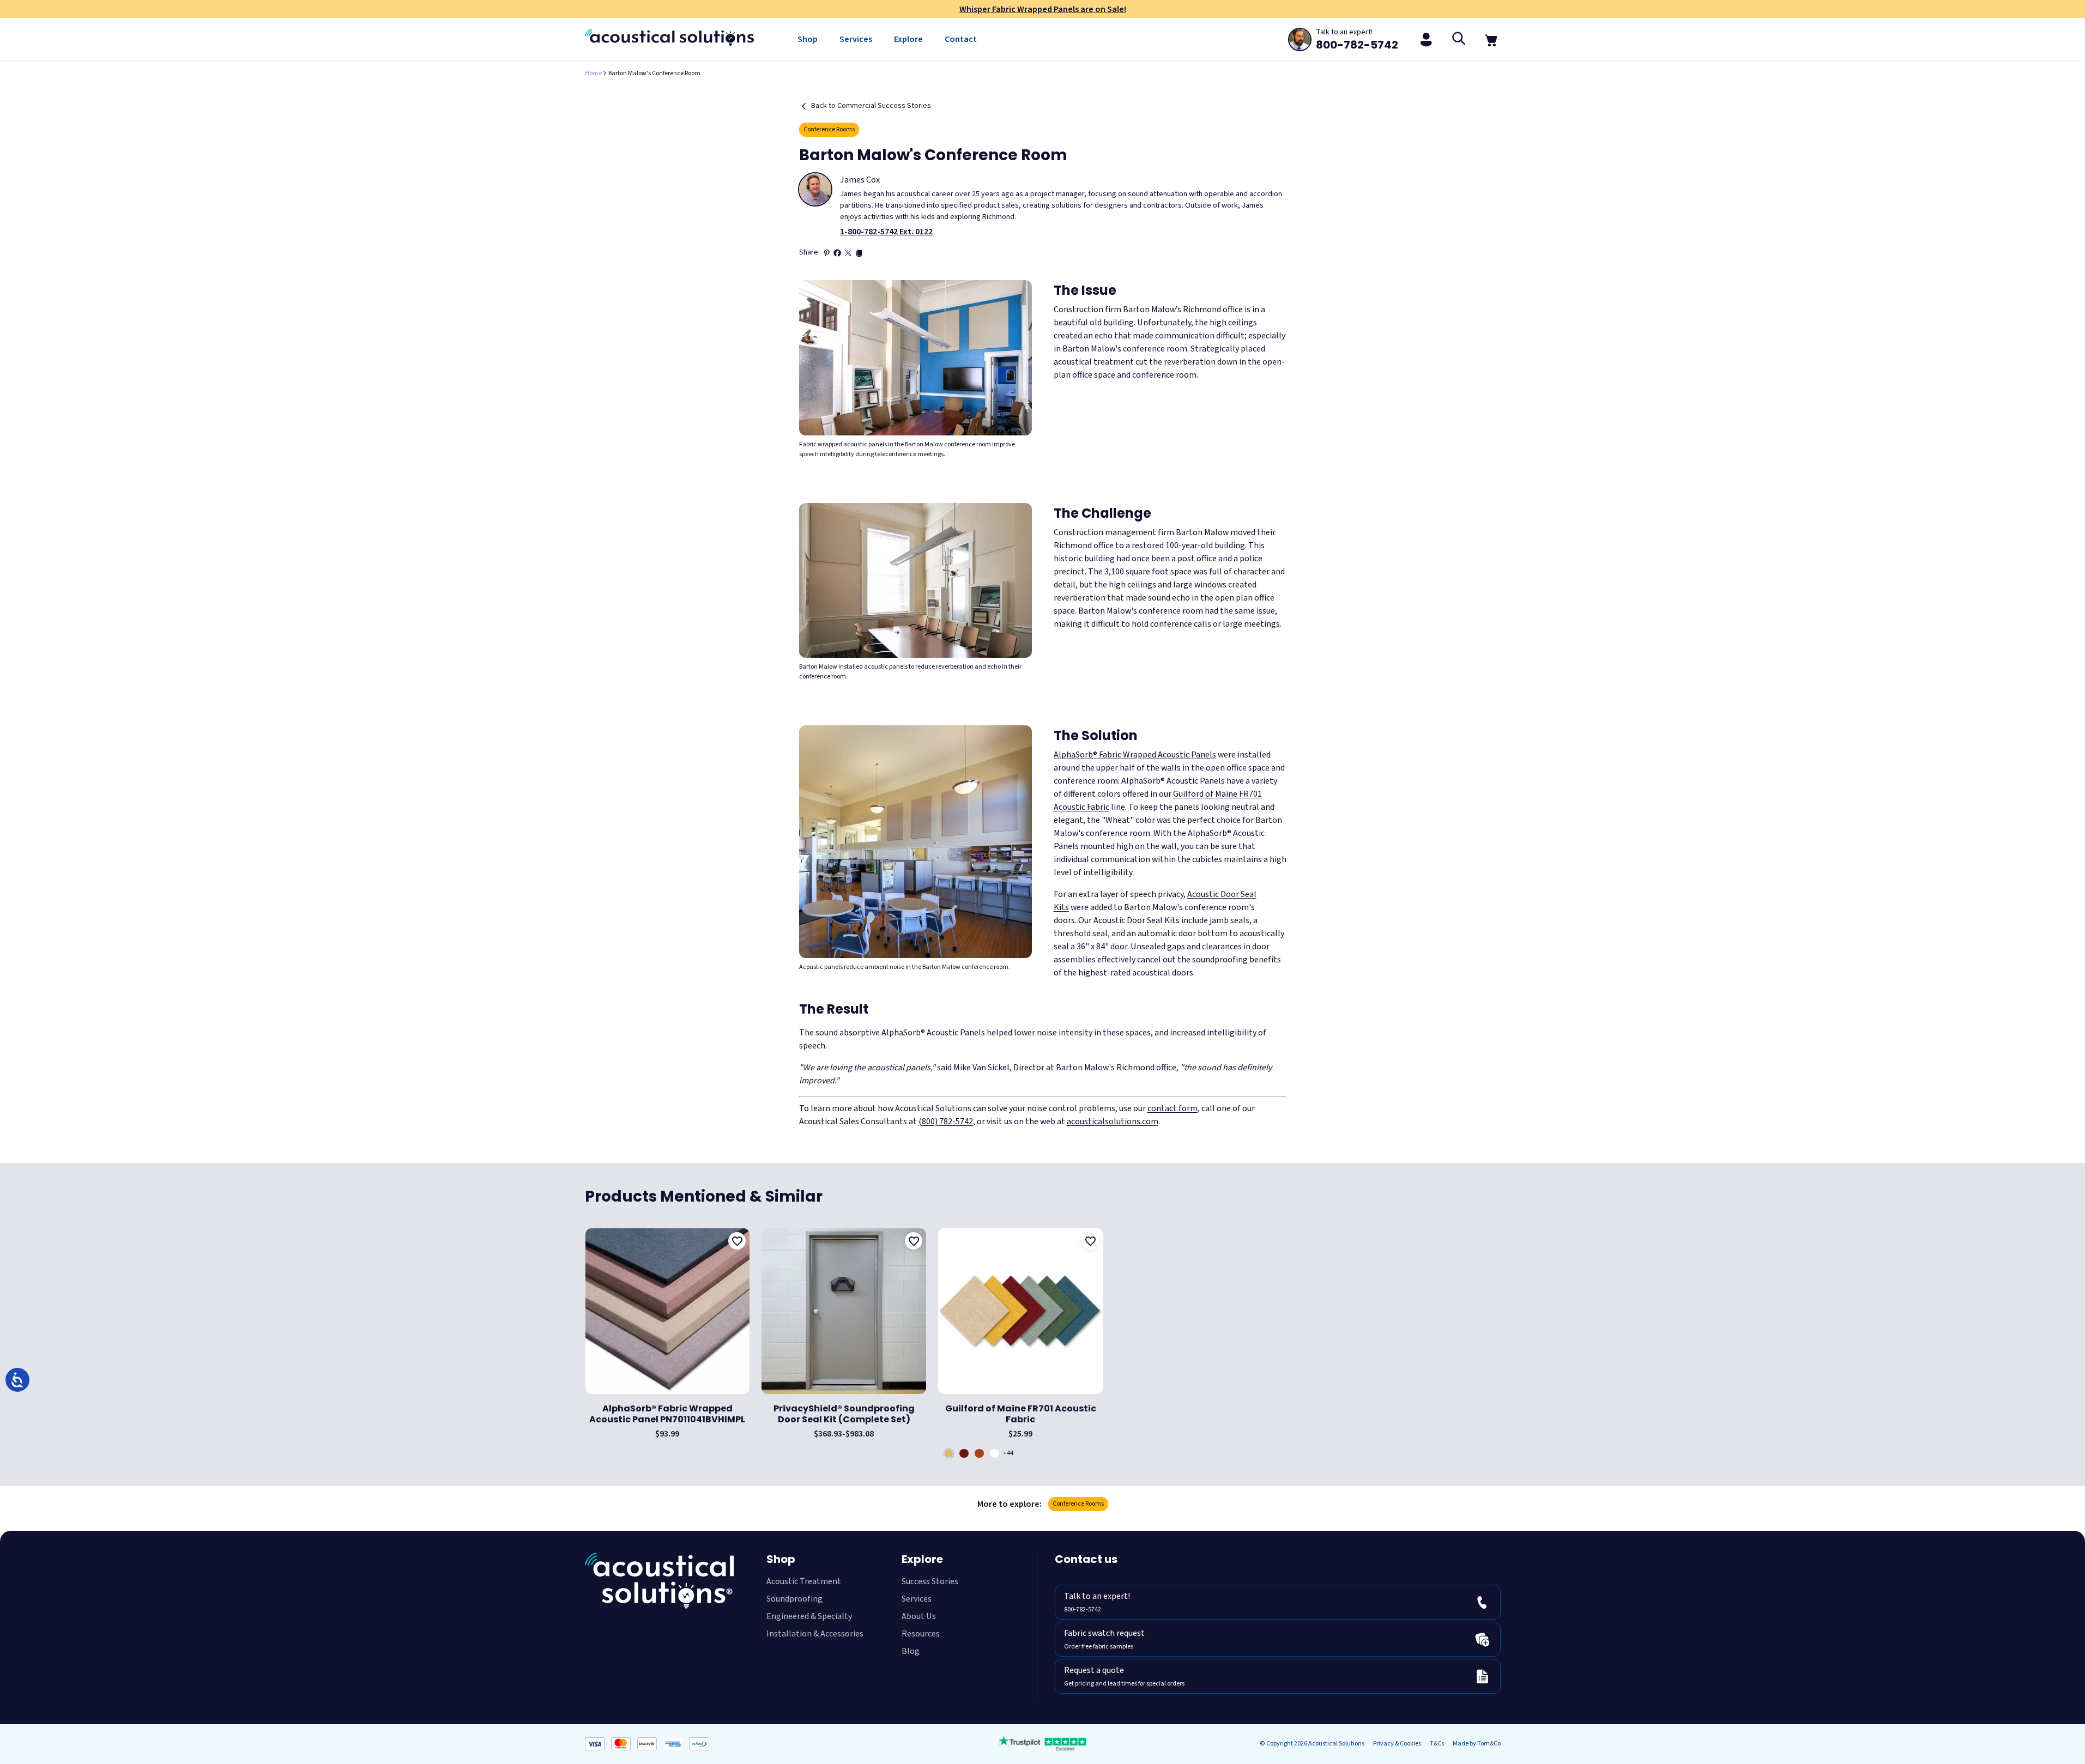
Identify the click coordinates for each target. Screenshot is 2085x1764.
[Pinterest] (826, 253)
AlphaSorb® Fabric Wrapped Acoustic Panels (1135, 755)
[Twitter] (848, 253)
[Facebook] (837, 253)
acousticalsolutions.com (1113, 1122)
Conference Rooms (829, 129)
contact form (1173, 1108)
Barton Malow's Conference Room (654, 73)
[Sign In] (1427, 39)
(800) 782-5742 (946, 1122)
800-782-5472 (1083, 1580)
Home (593, 73)
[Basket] (1492, 39)
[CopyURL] (859, 253)
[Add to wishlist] (737, 1241)
